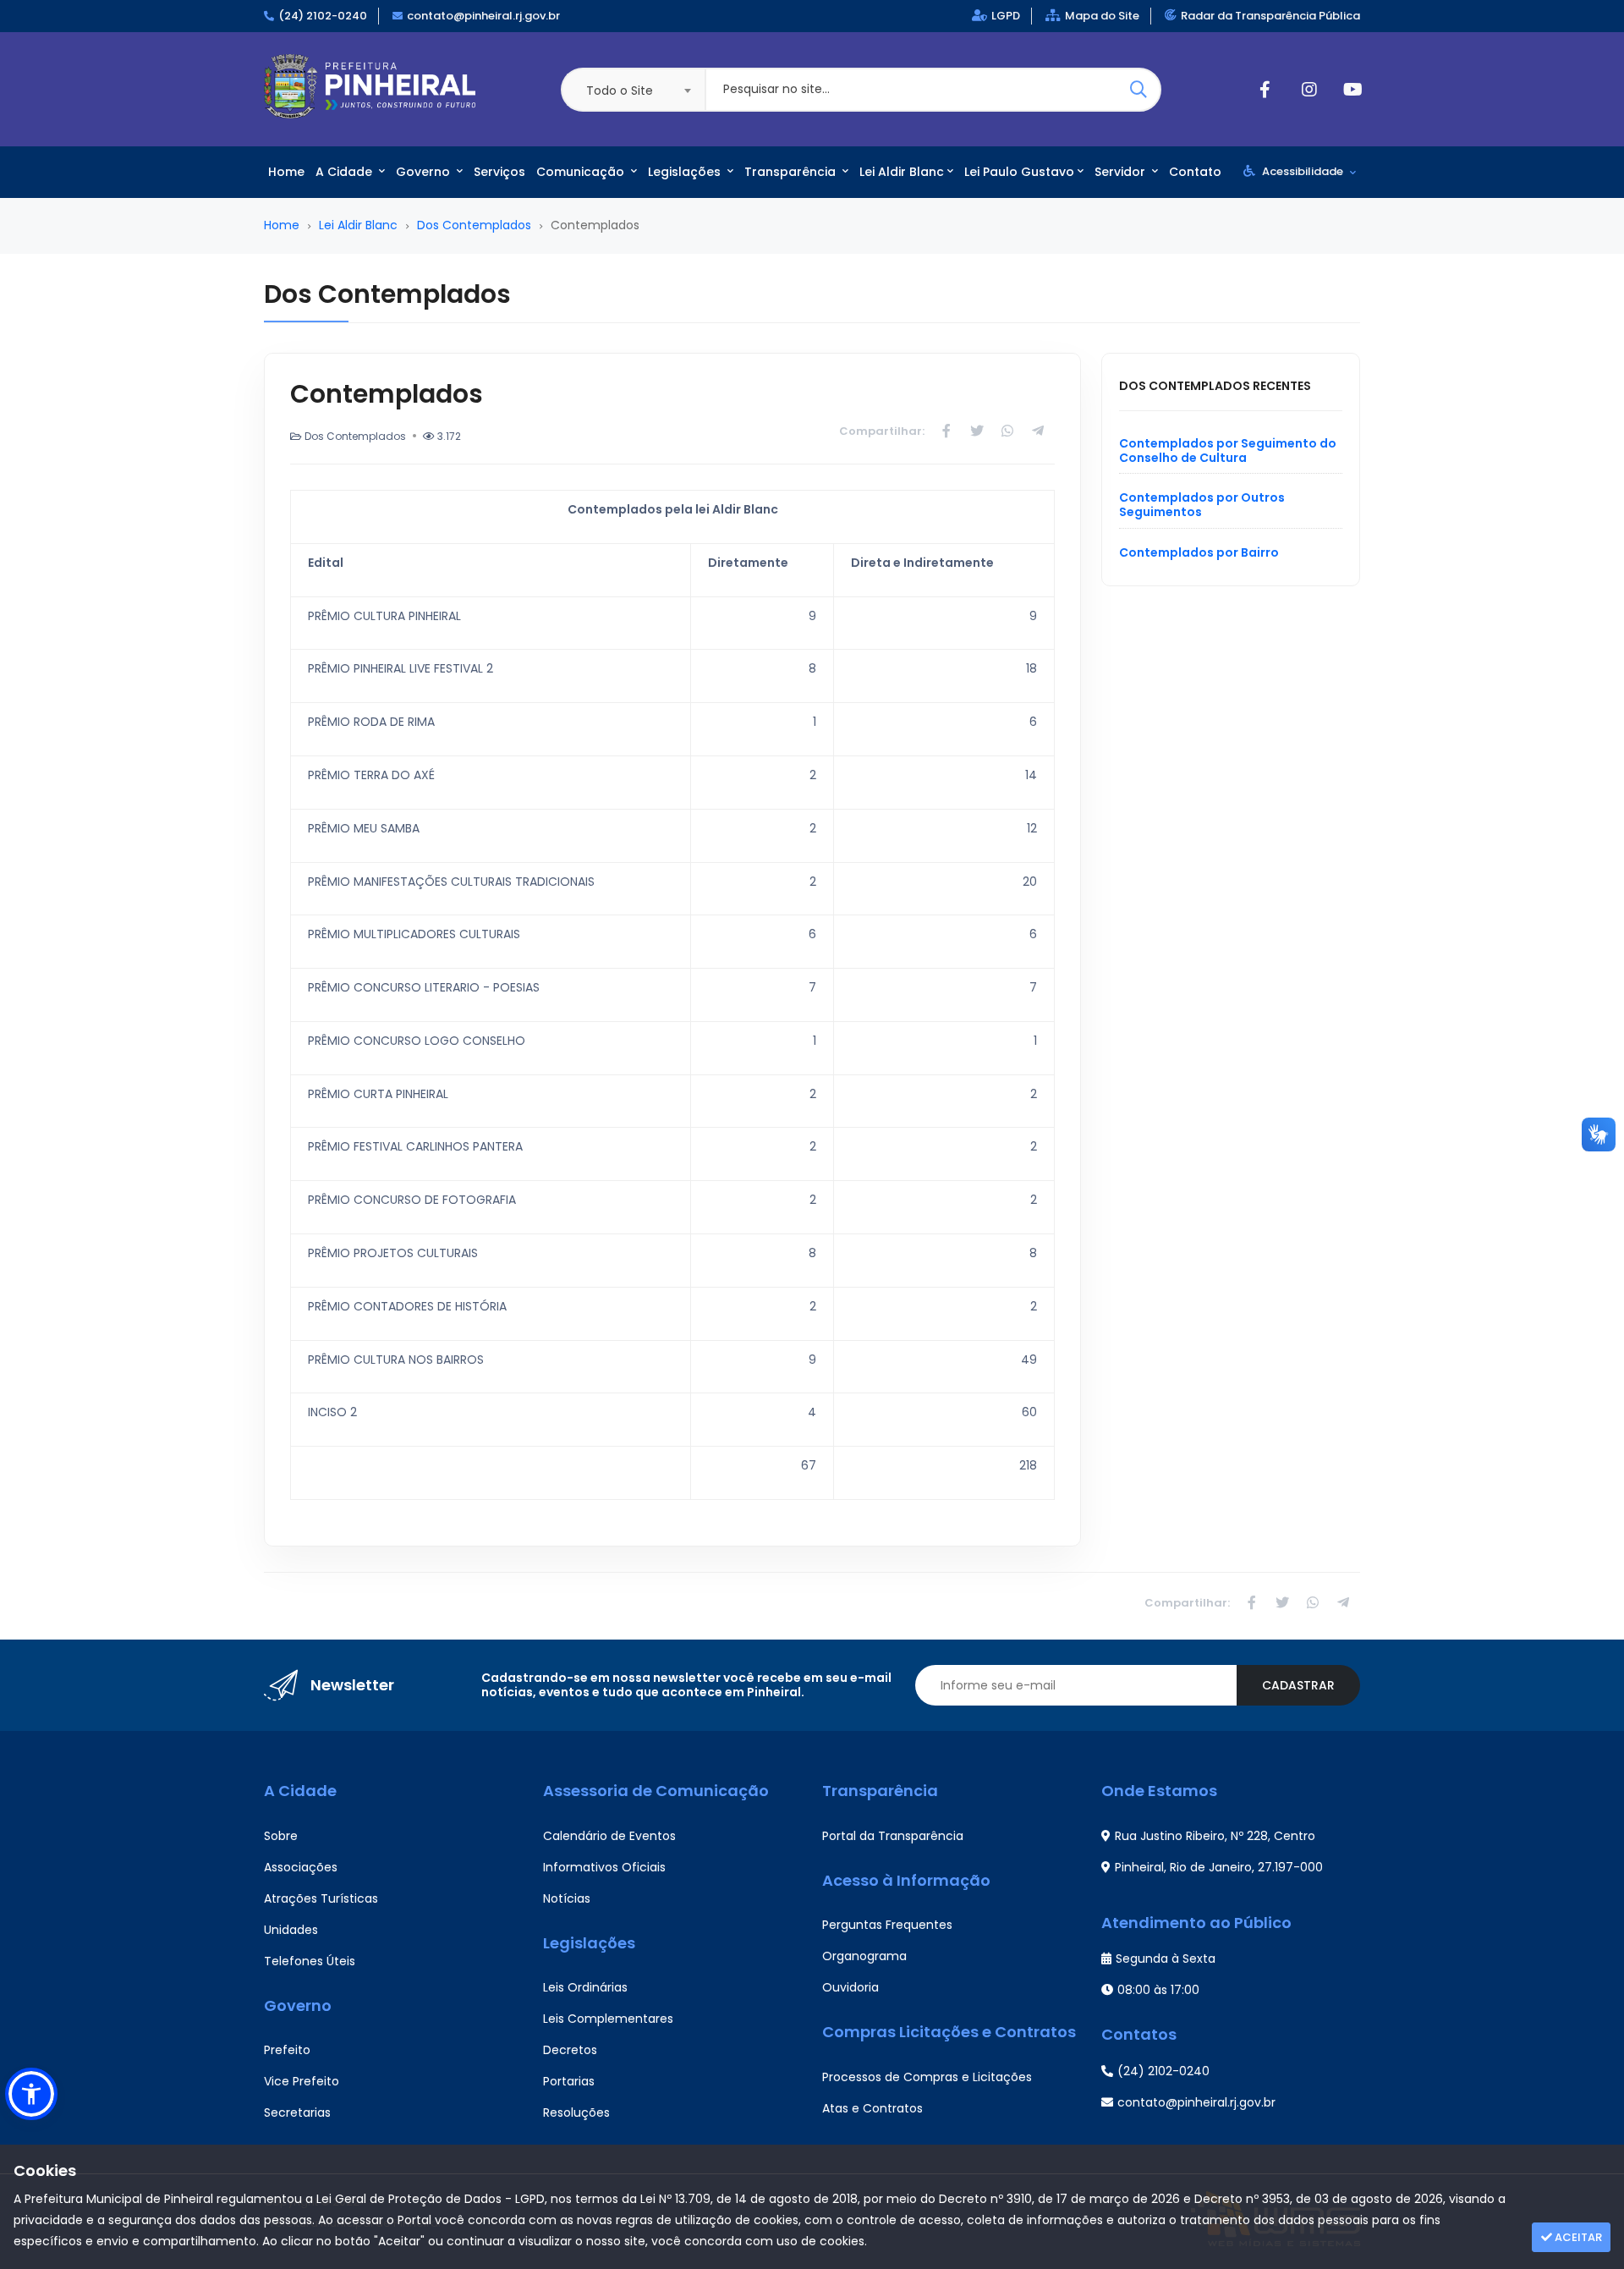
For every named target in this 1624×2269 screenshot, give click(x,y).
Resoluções (576, 2112)
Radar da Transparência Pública (1270, 16)
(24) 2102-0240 (323, 16)
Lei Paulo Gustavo (1019, 172)
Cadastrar (1298, 1685)
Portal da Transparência (893, 1836)
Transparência (792, 172)
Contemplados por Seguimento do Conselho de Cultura (1228, 451)
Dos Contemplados (474, 225)
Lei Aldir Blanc (902, 172)
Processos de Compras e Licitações (927, 2077)
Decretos (570, 2050)
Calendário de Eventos (609, 1836)
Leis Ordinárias (585, 1987)
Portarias (569, 2081)
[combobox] (633, 90)
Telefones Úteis (310, 1961)
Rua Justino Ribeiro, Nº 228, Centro (1215, 1836)
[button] (31, 2094)
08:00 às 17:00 (1158, 1990)
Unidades (291, 1930)
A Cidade (346, 172)
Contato (1195, 172)
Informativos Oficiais (604, 1867)
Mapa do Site (1102, 16)
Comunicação (582, 172)
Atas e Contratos (872, 2108)
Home (286, 172)
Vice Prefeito (302, 2081)
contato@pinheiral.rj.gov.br (483, 16)
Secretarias (297, 2112)
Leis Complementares (608, 2019)
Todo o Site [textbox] (620, 91)
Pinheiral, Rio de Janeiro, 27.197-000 (1219, 1867)
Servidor (1122, 172)
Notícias (567, 1898)
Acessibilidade (1303, 171)
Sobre (281, 1836)
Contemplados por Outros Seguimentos (1202, 505)
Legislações (686, 172)
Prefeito (287, 2050)
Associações (301, 1867)
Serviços (499, 172)
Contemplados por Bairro (1199, 552)
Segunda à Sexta (1166, 1959)
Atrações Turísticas (321, 1898)
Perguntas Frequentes (887, 1925)
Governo (425, 172)
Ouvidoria (850, 1987)
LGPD (1006, 16)
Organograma (864, 1956)
